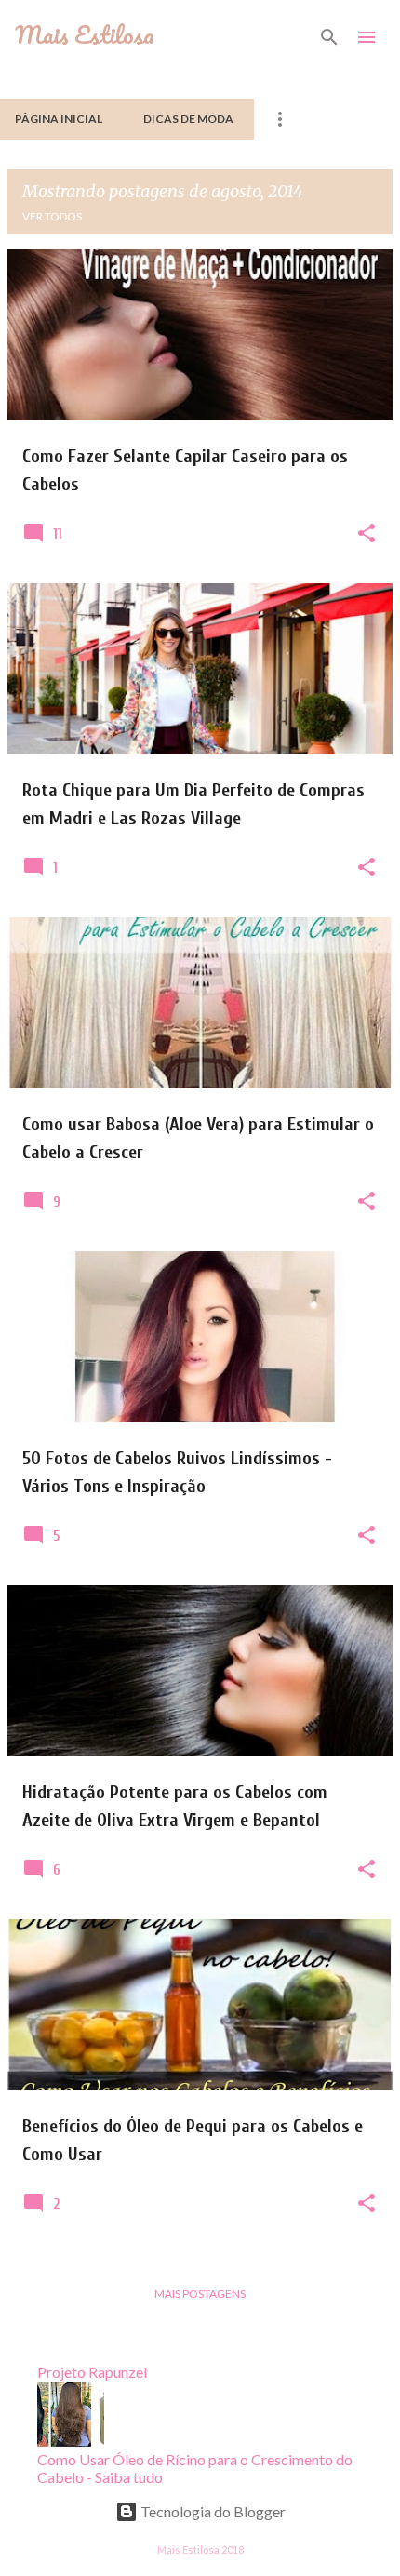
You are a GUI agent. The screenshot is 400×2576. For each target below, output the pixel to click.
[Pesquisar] (329, 37)
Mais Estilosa (84, 34)
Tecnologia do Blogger (212, 2511)
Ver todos (52, 216)
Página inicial (59, 119)
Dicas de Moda (188, 119)
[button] (367, 534)
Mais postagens (200, 2294)
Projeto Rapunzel (92, 2372)
